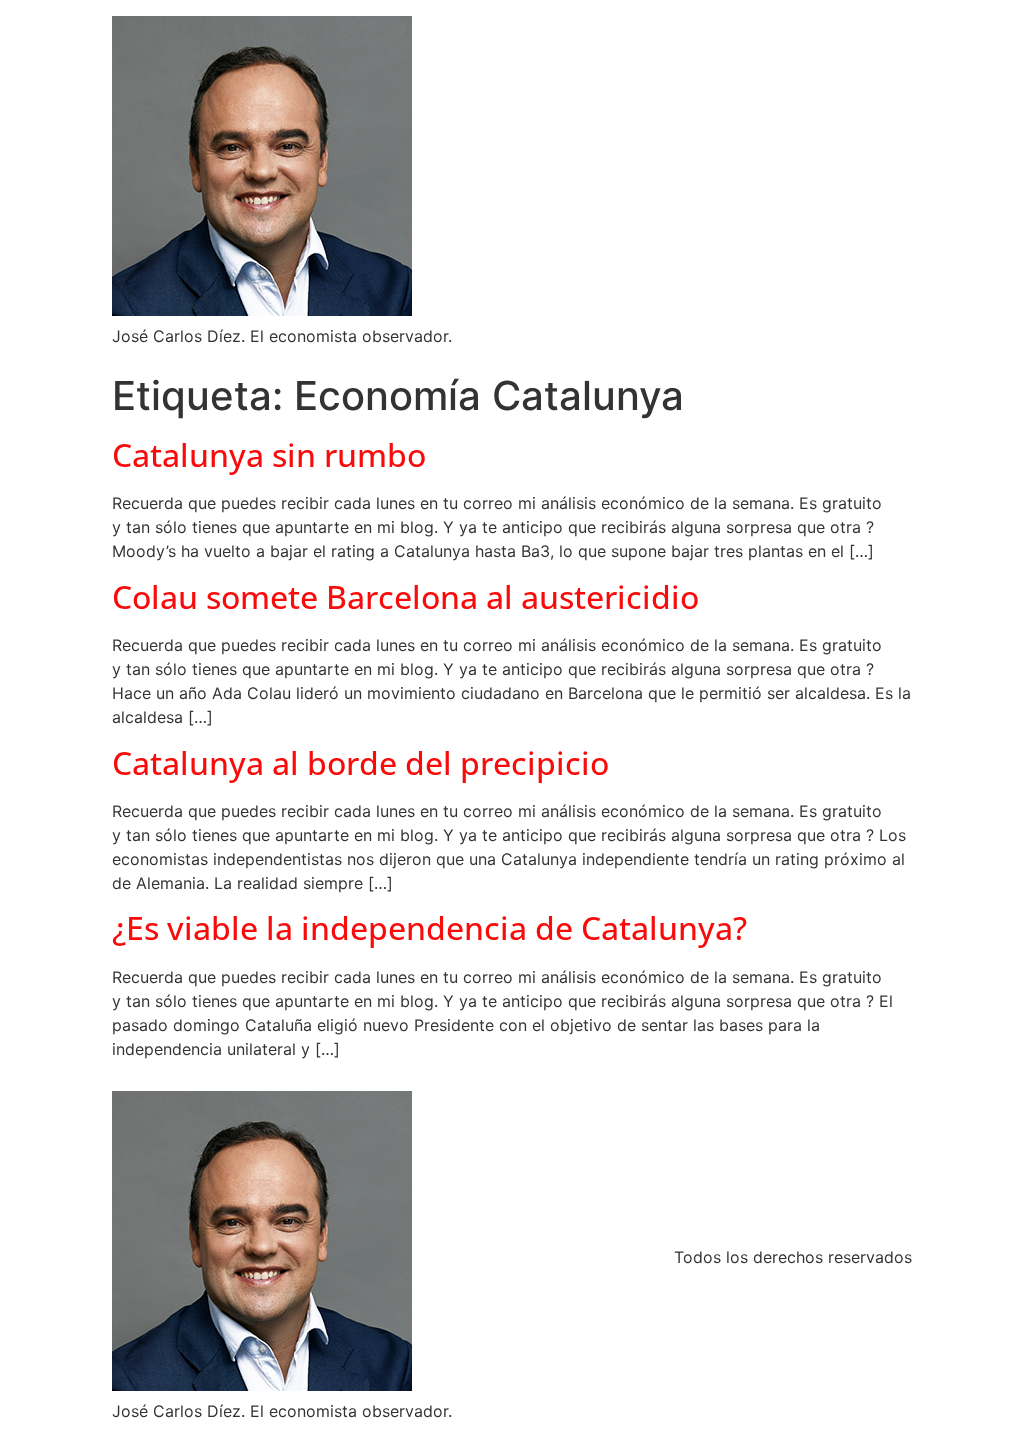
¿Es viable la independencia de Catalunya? (429, 927)
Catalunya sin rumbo (269, 454)
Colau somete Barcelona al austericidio (405, 596)
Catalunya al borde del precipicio (360, 762)
